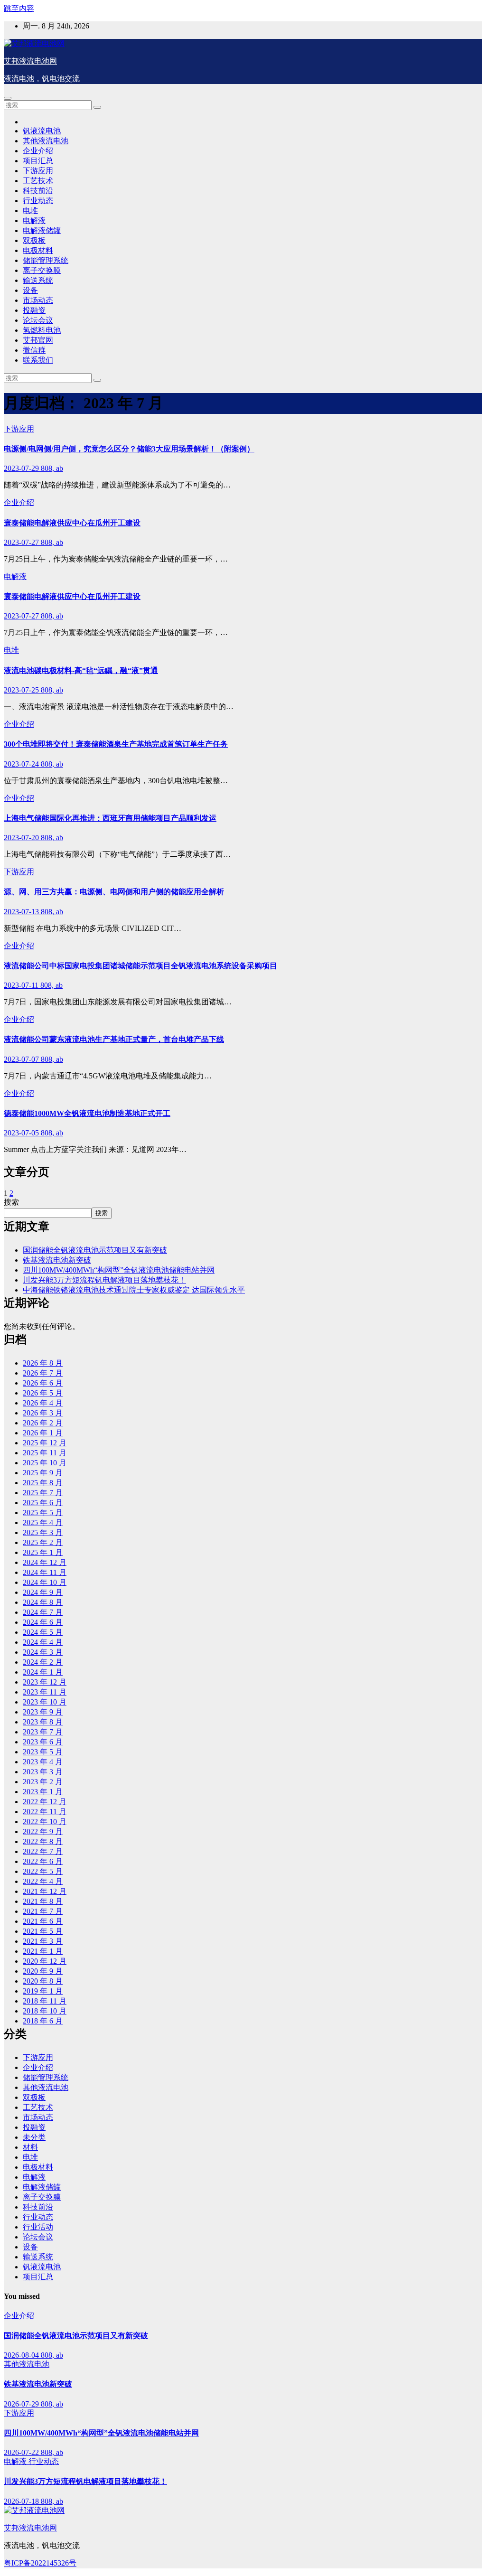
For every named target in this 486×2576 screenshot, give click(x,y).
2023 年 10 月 (45, 1702)
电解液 (34, 220)
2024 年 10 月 (45, 1582)
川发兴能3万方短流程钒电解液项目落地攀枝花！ (104, 1280)
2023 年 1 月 (43, 1792)
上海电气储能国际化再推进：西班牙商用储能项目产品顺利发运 (110, 818)
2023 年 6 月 (43, 1742)
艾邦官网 (38, 340)
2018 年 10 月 (45, 2011)
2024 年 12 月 (45, 1562)
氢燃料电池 (42, 330)
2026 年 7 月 (43, 1373)
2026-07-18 (22, 2501)
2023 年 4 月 (43, 1762)
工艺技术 (38, 181)
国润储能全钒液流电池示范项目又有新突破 (95, 1250)
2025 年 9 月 (43, 1473)
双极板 (34, 240)
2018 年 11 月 (45, 2001)
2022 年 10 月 (45, 1822)
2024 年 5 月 (43, 1632)
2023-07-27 (22, 542)
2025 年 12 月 (45, 1443)
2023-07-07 (22, 1059)
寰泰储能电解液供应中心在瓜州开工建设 (72, 523)
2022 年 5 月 (43, 1871)
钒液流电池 (42, 131)
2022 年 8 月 (43, 1841)
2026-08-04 (22, 2355)
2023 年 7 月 (43, 1732)
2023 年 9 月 (43, 1712)
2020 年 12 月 (45, 1961)
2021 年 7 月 (43, 1911)
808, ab (52, 468)
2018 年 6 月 (43, 2021)
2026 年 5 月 (43, 1393)
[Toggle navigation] (8, 98)
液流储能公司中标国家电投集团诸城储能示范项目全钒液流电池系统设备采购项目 (140, 966)
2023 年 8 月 (43, 1722)
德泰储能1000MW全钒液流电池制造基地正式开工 (87, 1113)
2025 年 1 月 (43, 1552)
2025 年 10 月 (45, 1463)
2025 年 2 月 (43, 1542)
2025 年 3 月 (43, 1532)
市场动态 (38, 300)
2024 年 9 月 (43, 1592)
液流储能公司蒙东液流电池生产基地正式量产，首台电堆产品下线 (114, 1039)
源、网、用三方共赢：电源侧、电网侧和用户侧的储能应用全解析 (114, 892)
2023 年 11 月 (45, 1692)
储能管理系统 (46, 260)
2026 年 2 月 (43, 1423)
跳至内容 (19, 8)
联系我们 (38, 360)
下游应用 (38, 171)
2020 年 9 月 (43, 1971)
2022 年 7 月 (43, 1851)
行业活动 (38, 2227)
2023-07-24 (22, 764)
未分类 (34, 2137)
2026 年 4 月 (43, 1403)
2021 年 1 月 (43, 1951)
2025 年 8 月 (43, 1483)
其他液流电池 (46, 141)
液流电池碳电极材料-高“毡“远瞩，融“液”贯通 (81, 670)
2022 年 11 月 (45, 1812)
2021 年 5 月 (43, 1931)
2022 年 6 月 (43, 1861)
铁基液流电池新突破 (57, 1260)
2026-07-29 (22, 2404)
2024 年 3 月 (43, 1652)
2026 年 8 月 (43, 1363)
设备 (30, 290)
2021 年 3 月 (43, 1941)
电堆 (30, 211)
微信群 (34, 350)
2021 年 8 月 (43, 1901)
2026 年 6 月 (43, 1383)
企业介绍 (38, 151)
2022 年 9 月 (43, 1831)
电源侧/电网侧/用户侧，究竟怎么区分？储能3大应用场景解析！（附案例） (129, 449)
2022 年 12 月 (45, 1802)
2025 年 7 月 (43, 1493)
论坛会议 (38, 320)
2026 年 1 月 (43, 1433)
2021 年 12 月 (45, 1891)
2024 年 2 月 (43, 1662)
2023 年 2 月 (43, 1782)
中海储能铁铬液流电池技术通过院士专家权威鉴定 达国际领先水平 (134, 1290)
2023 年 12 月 (45, 1682)
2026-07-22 (22, 2452)
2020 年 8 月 (43, 1981)
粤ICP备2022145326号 (40, 2563)
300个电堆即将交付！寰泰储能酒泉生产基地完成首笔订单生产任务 (116, 744)
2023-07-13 (22, 912)
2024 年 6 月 (43, 1622)
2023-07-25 (22, 690)
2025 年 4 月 (43, 1522)
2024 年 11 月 (45, 1572)
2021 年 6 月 (43, 1921)
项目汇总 (38, 161)
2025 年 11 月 (45, 1453)
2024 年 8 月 (43, 1602)
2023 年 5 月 (43, 1752)
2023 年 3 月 (43, 1772)
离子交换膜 (42, 270)
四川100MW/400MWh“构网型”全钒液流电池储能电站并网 (119, 1270)
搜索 (11, 1202)
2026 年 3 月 (43, 1413)
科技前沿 (38, 191)
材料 (30, 2147)
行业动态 (38, 201)
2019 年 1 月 (43, 1991)
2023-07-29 (22, 468)
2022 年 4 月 (43, 1881)
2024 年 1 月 (43, 1672)
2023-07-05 (22, 1133)
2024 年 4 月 (43, 1642)
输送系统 (38, 280)
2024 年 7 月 (43, 1612)
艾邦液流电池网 (30, 61)
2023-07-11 (22, 985)
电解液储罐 (42, 230)
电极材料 (38, 250)
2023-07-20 (22, 838)
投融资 (34, 310)
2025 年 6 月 (43, 1503)
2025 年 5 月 (43, 1513)
